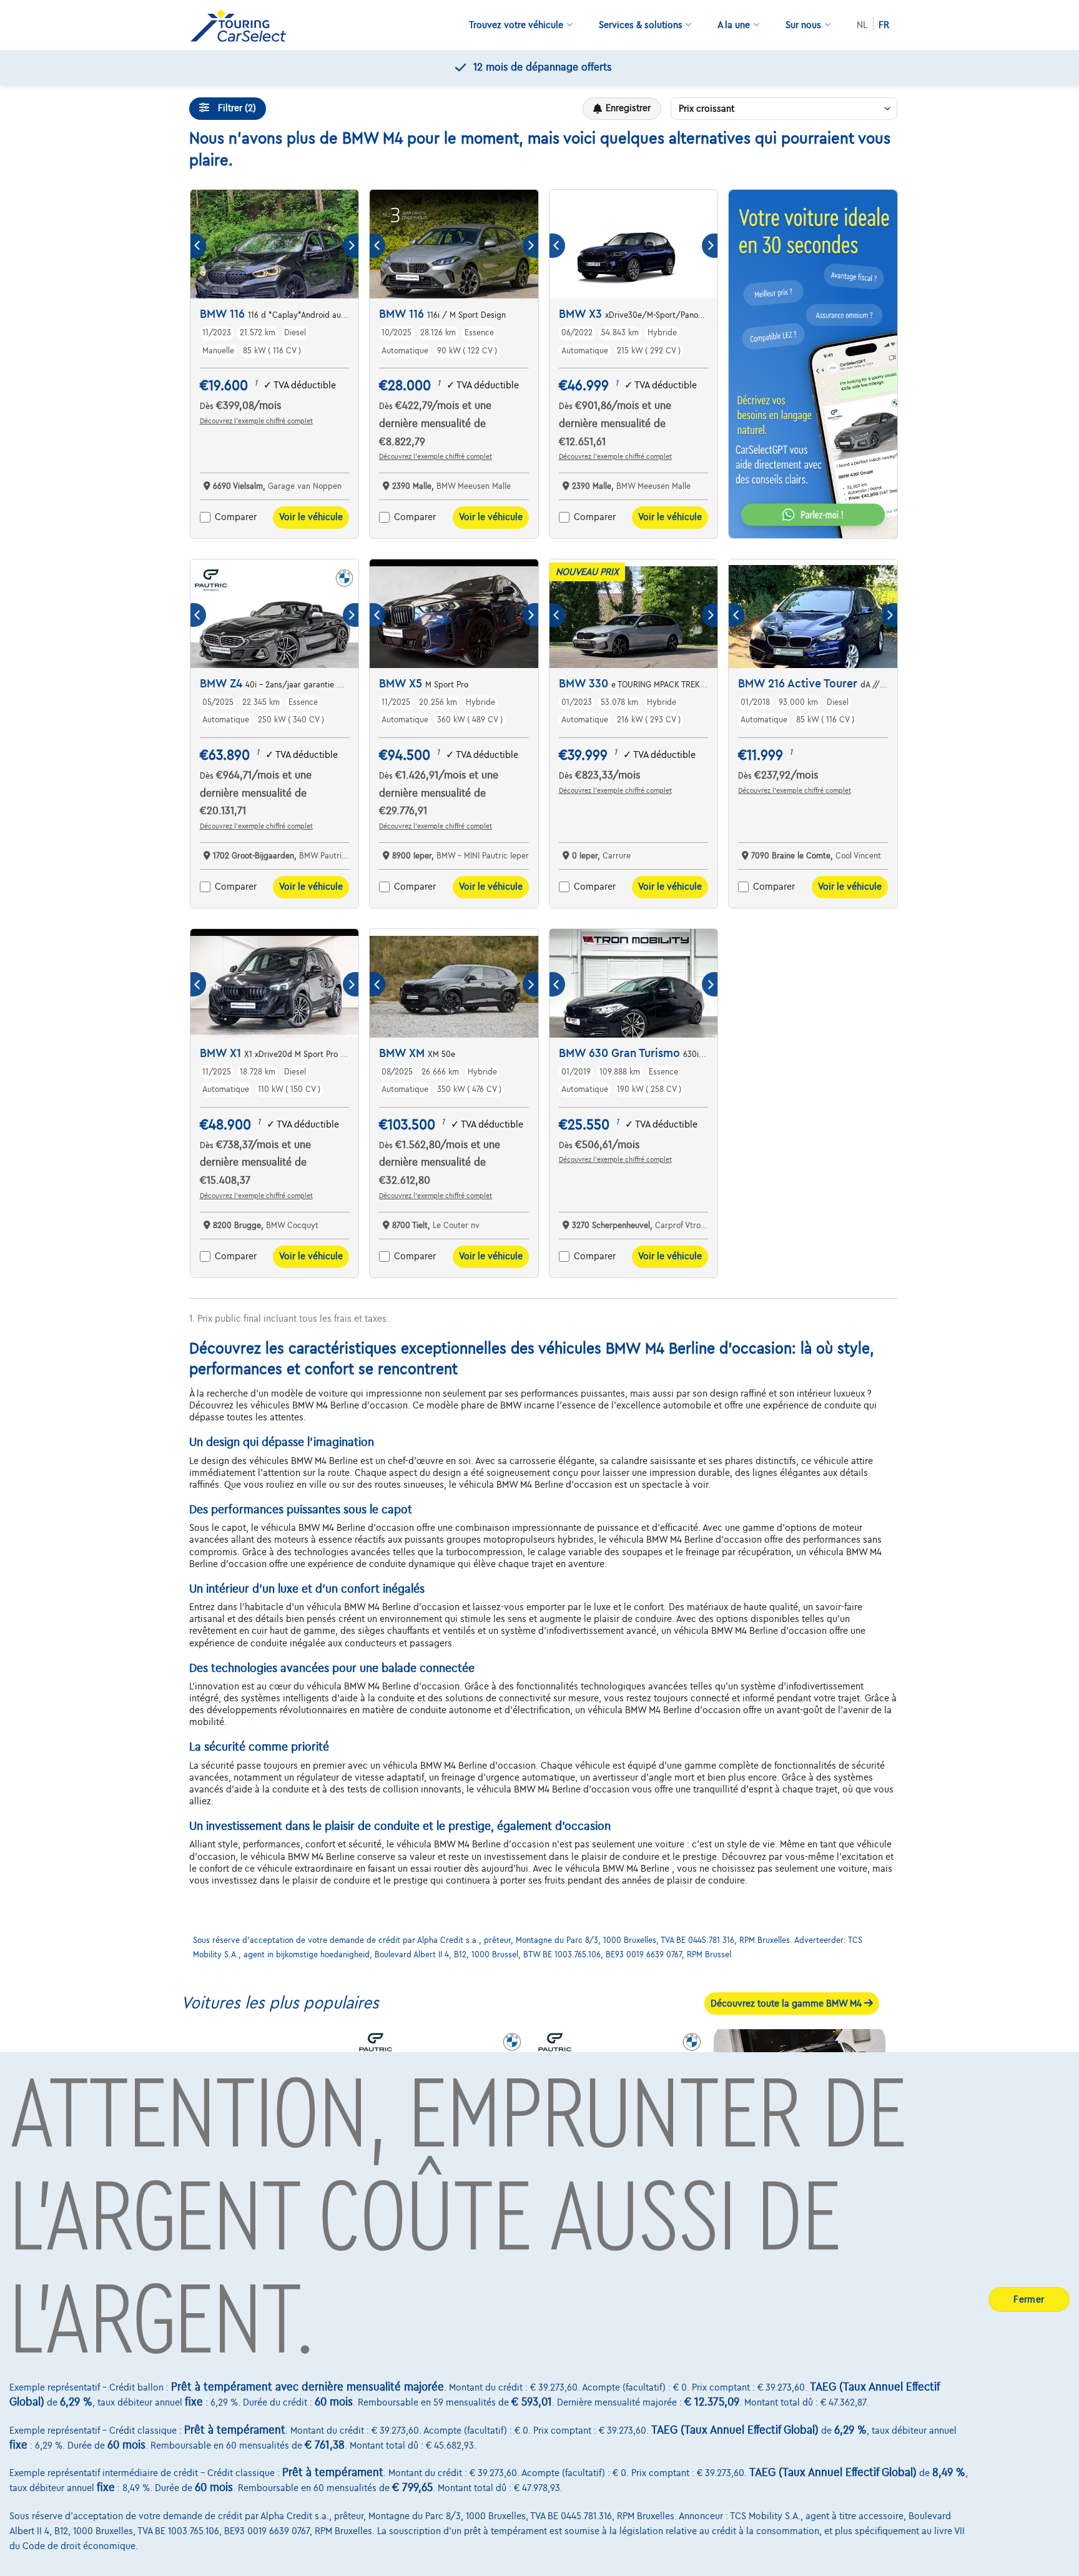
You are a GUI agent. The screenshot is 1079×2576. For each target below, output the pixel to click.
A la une (734, 25)
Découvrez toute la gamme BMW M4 (787, 2003)
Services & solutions (641, 25)
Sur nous (803, 25)
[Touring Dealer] (243, 25)
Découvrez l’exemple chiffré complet (256, 421)
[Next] (351, 246)
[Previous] (198, 246)
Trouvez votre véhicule (516, 25)
